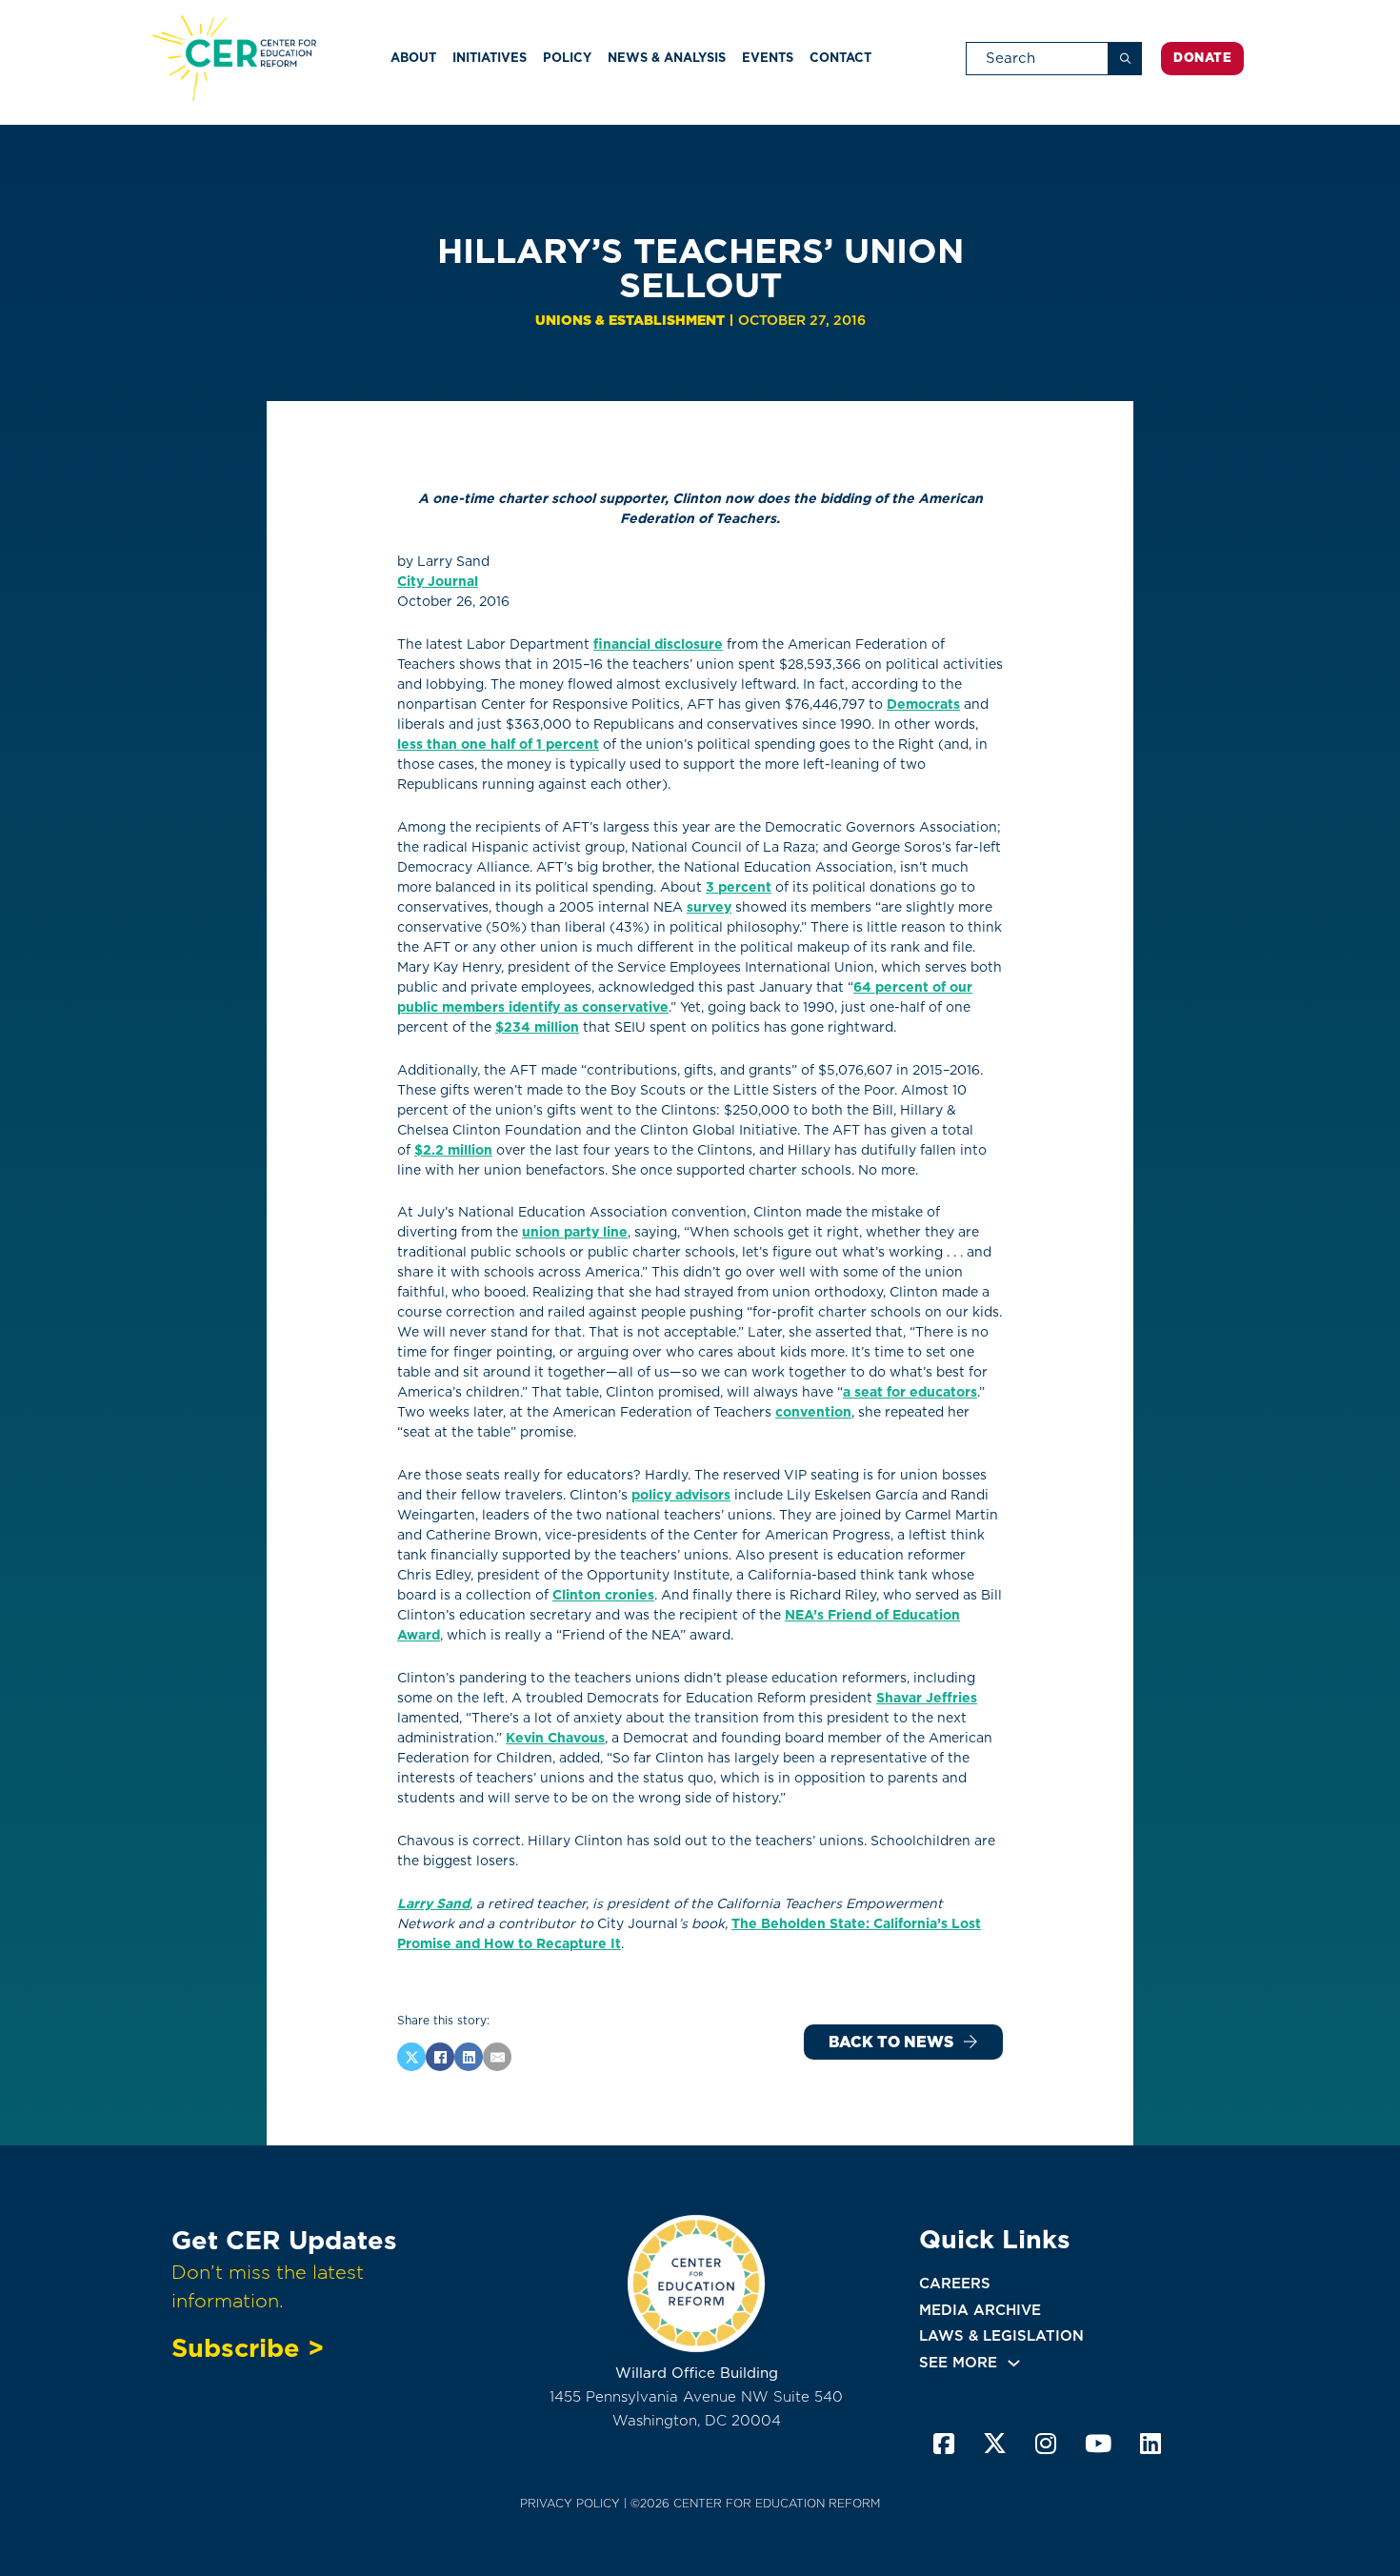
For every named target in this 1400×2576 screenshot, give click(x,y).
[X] (411, 2057)
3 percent (739, 887)
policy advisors (681, 1495)
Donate (1202, 58)
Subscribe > (248, 2347)
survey (709, 907)
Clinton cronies (603, 1595)
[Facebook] (440, 2057)
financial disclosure (658, 644)
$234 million (537, 1027)
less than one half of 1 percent (498, 744)
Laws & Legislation (1001, 2336)
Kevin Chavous (555, 1738)
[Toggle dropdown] (1014, 2363)
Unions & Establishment (630, 320)
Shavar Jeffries (927, 1698)
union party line (575, 1232)
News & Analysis (667, 58)
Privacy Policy (570, 2503)
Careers (955, 2284)
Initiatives (490, 58)
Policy (567, 58)
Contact (840, 58)
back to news (891, 2042)
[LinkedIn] (469, 2057)
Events (768, 58)
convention (813, 1412)
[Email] (497, 2057)
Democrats (923, 704)
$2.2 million (453, 1150)
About (413, 58)
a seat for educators (910, 1392)
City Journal (438, 581)
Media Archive (980, 2310)
